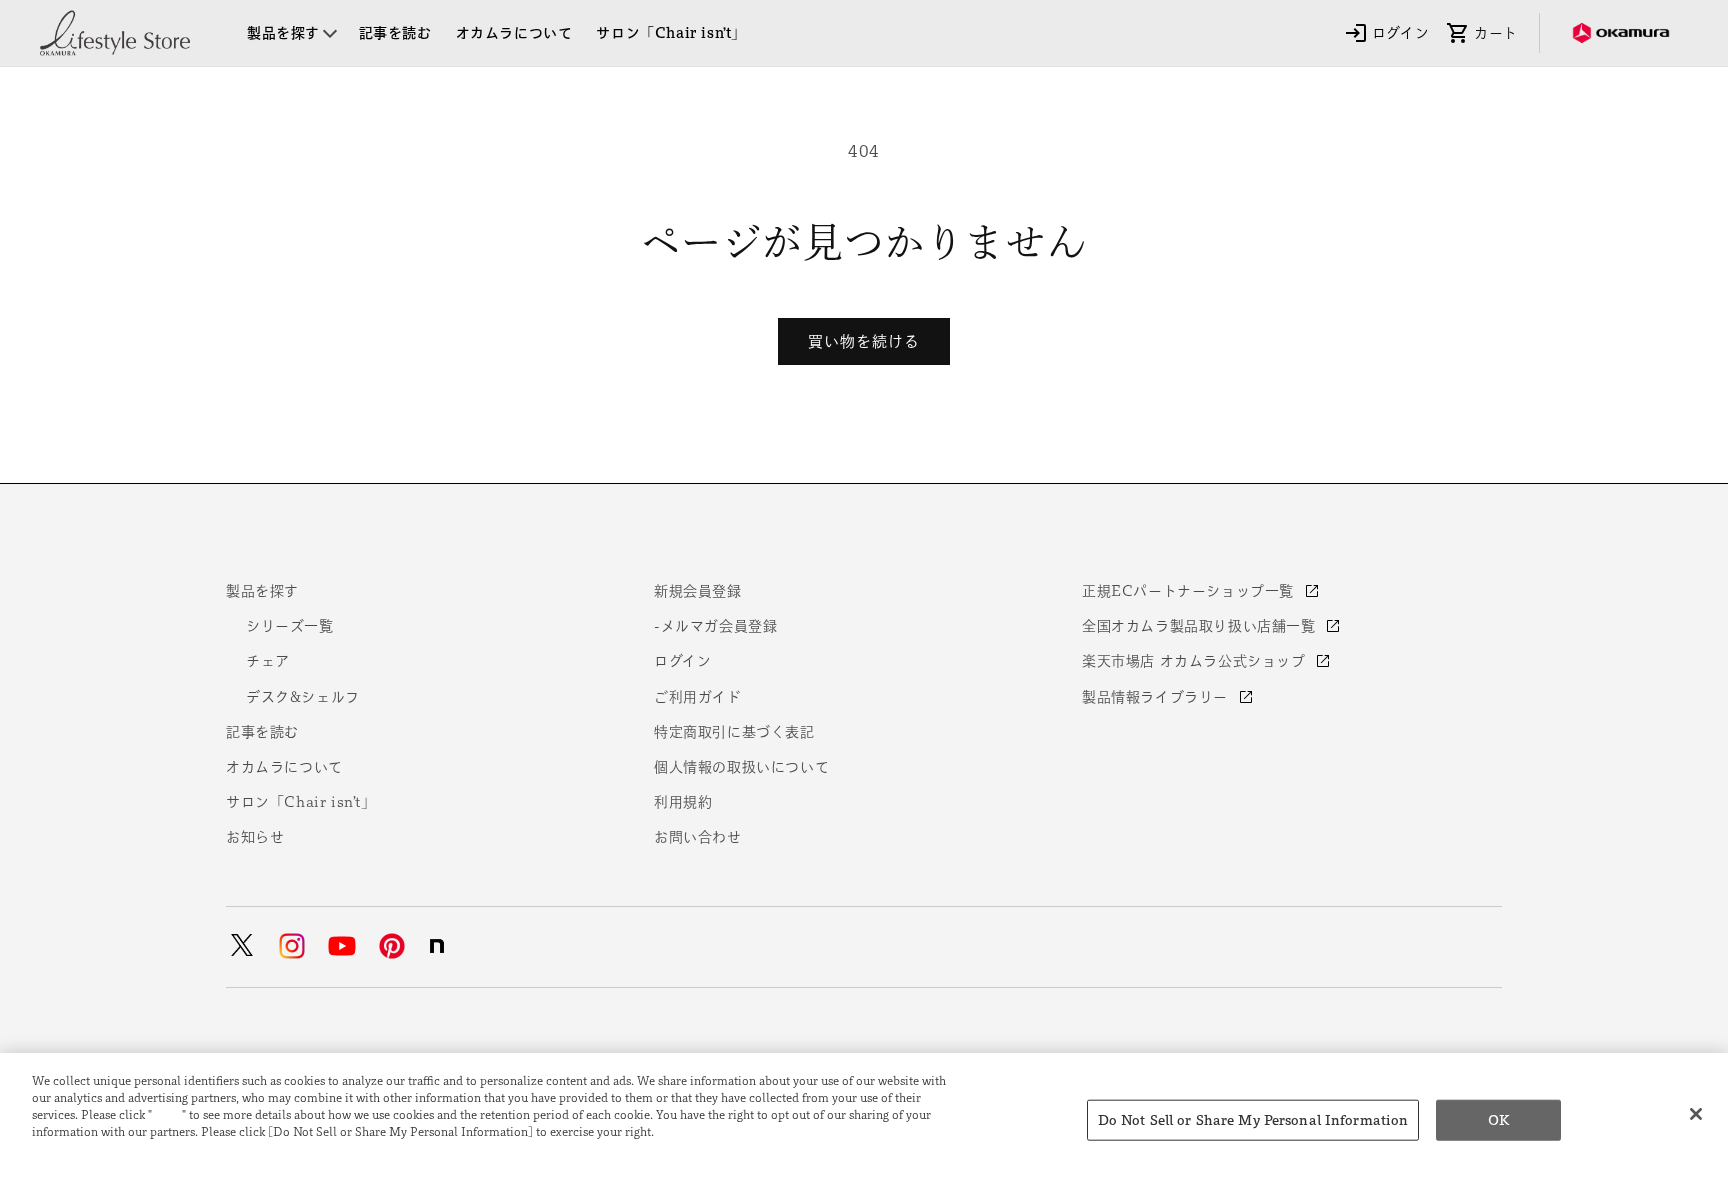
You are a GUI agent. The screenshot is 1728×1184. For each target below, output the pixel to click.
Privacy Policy (76, 1147)
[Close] (1696, 1114)
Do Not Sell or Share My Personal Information (1253, 1119)
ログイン (682, 661)
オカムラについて (284, 767)
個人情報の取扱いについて (741, 767)
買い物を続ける (864, 341)
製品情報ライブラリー (1157, 697)
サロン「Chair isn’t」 (301, 802)
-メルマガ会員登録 (715, 626)
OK (1498, 1119)
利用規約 (683, 802)
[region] (864, 1118)
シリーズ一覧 (290, 626)
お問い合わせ (698, 837)
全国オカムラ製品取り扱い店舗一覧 (1201, 626)
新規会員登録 (698, 591)
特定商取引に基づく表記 (734, 732)
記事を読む (262, 732)
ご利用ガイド (698, 697)
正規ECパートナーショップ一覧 (1190, 591)
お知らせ (255, 837)
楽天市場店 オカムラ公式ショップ (1196, 661)
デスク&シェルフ (303, 697)
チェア (268, 661)
